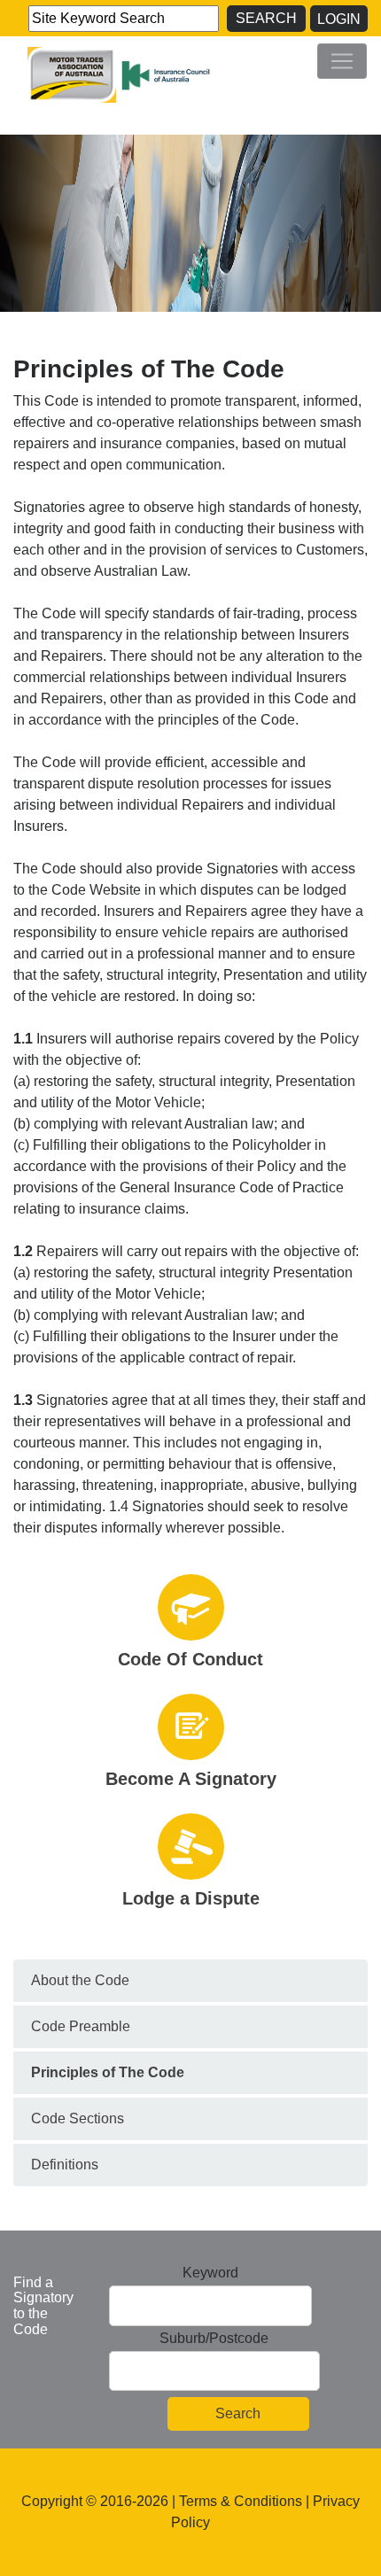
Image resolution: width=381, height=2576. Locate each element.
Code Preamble (81, 2026)
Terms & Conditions (241, 2501)
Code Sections (78, 2118)
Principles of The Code (108, 2072)
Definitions (65, 2165)
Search (266, 18)
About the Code (80, 1980)
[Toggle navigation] (342, 61)
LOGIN (339, 19)
